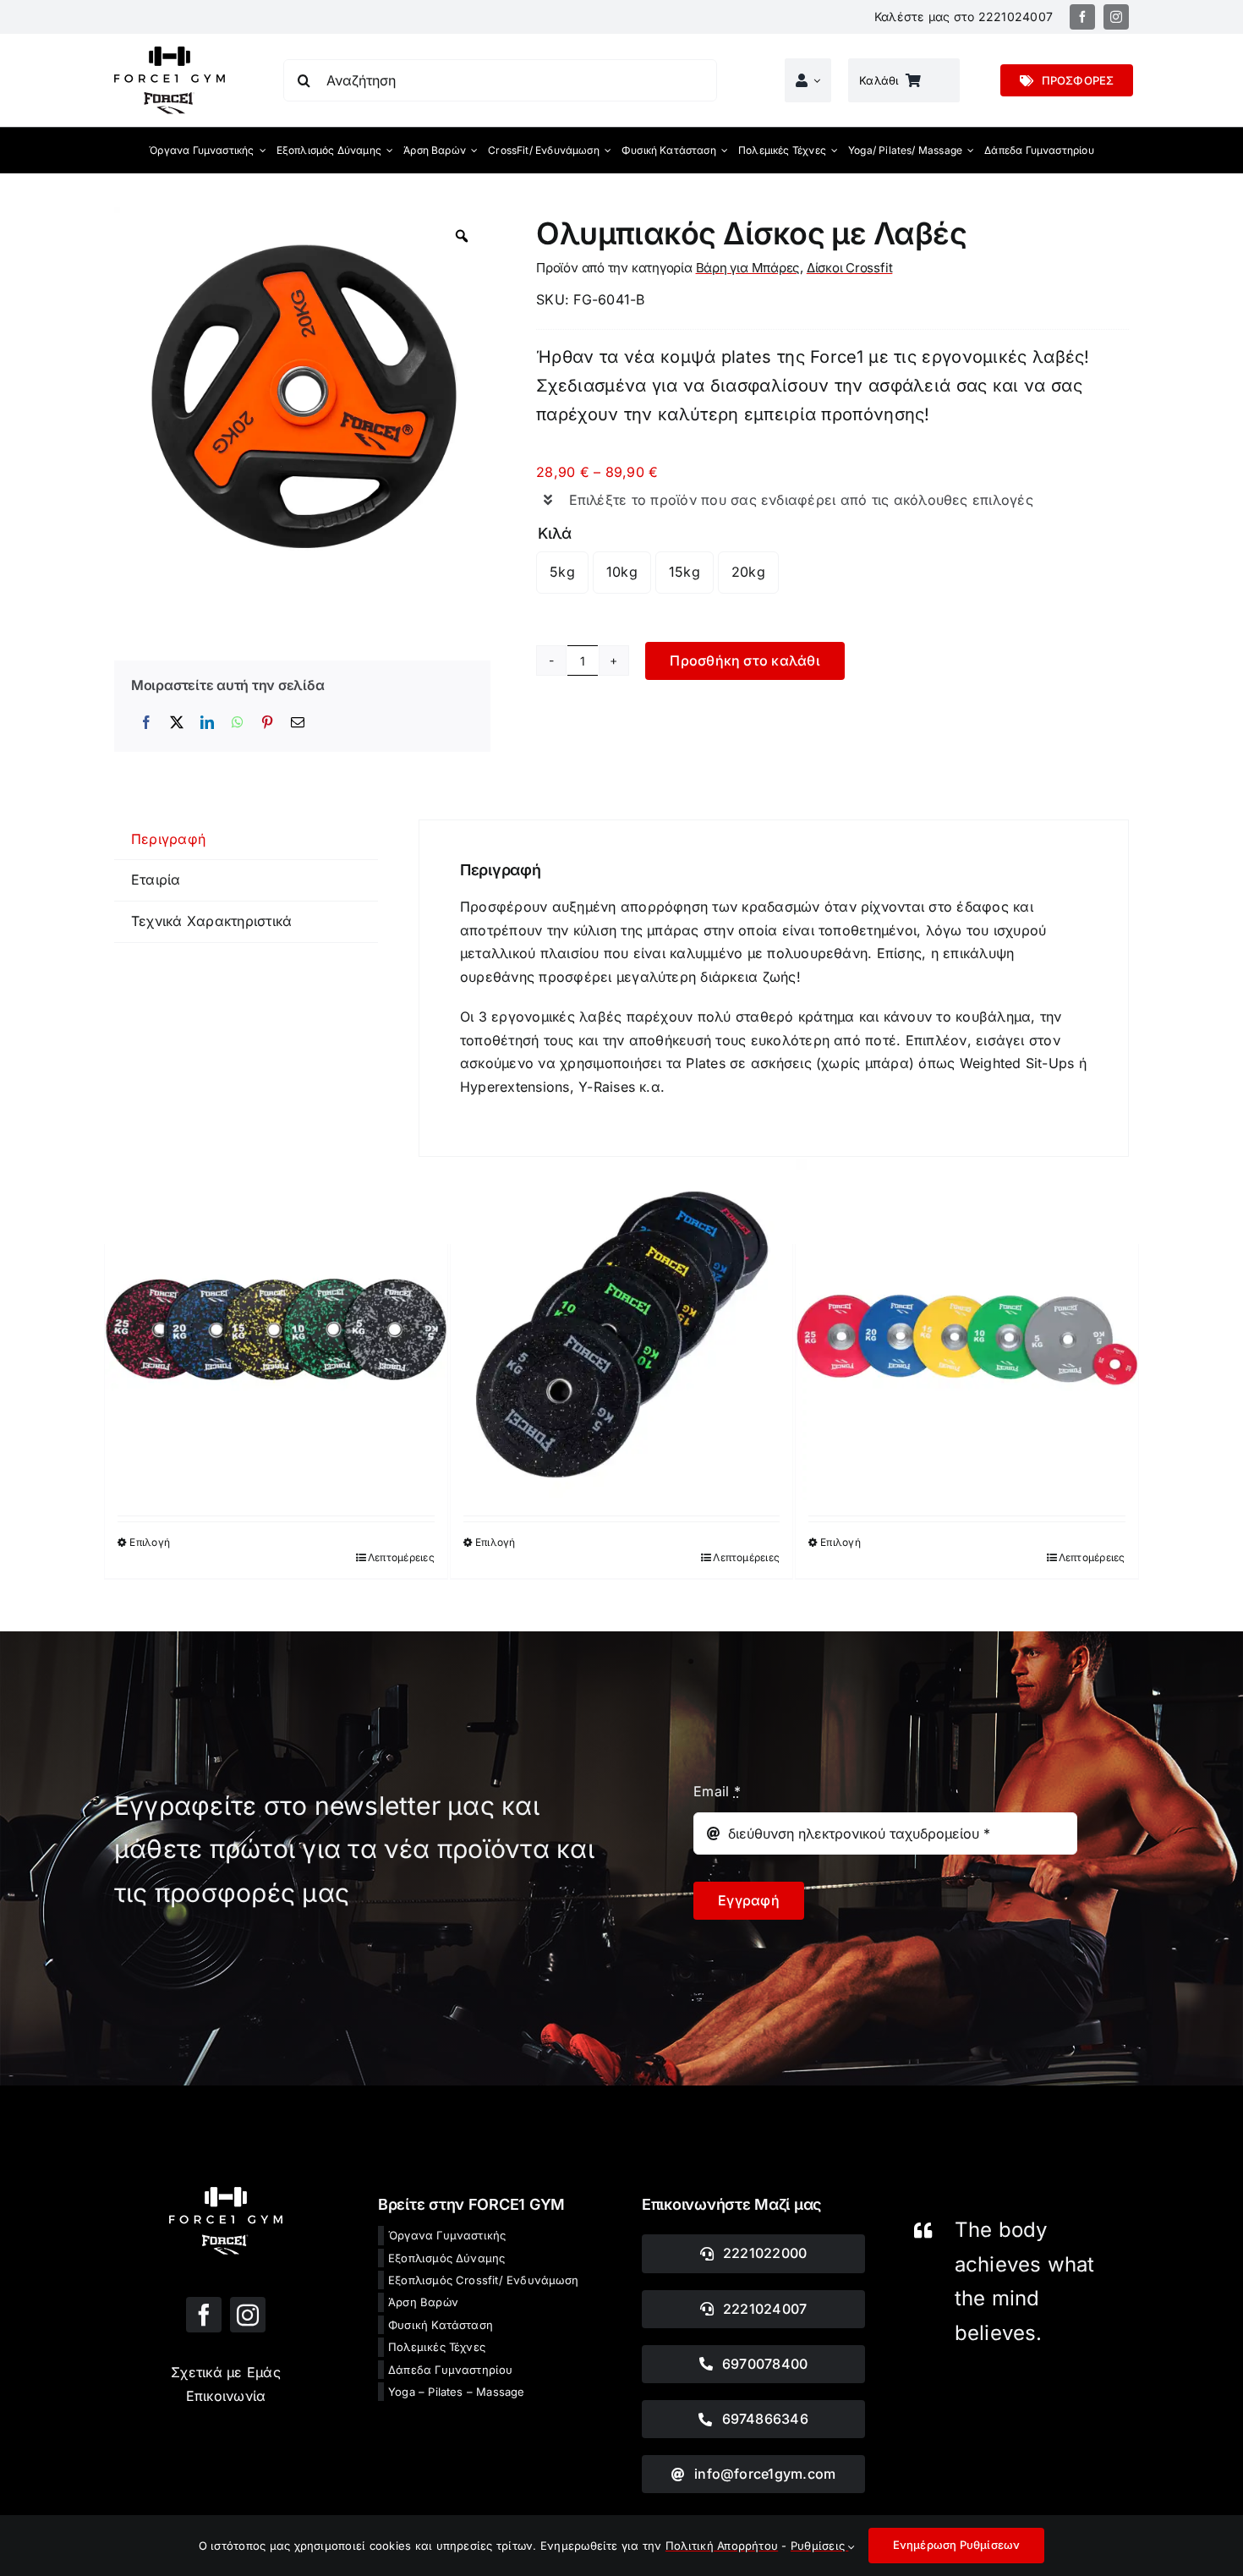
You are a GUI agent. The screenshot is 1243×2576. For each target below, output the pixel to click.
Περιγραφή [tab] (168, 839)
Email (717, 1791)
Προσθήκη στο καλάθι (745, 660)
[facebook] (1082, 17)
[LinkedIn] (207, 723)
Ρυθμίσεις (819, 2546)
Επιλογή (150, 1542)
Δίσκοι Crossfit (850, 268)
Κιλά (555, 533)
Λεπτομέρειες (401, 1557)
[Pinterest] (267, 723)
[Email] (298, 723)
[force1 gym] (226, 2194)
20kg (748, 572)
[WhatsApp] (238, 723)
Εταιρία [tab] (156, 880)
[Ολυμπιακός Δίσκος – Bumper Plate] (276, 1329)
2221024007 (1016, 16)
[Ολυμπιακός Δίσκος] (966, 1329)
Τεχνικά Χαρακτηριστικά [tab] (211, 921)
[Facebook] (146, 723)
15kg (684, 572)
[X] (177, 723)
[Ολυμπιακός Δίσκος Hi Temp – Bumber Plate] (621, 1329)
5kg (562, 572)
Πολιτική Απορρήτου (722, 2546)
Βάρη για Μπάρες (748, 268)
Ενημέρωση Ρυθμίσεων (957, 2545)
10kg (622, 572)
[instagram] (1116, 17)
